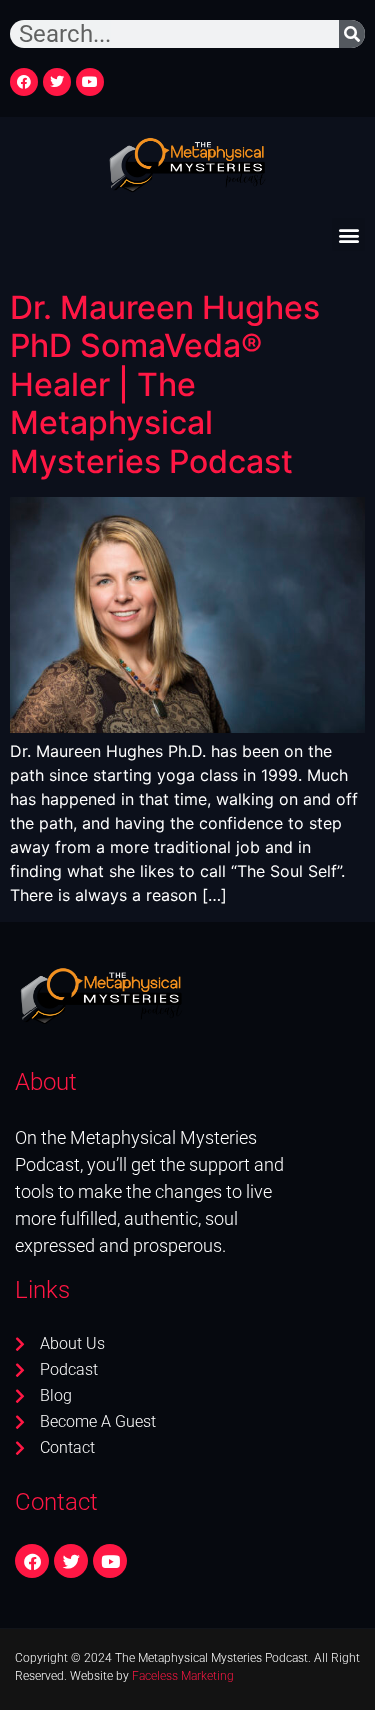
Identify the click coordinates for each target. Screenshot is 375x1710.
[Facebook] (24, 82)
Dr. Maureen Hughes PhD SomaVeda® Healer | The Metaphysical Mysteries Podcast (165, 384)
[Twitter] (57, 82)
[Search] (352, 34)
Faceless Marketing (183, 1676)
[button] (348, 234)
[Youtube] (90, 82)
